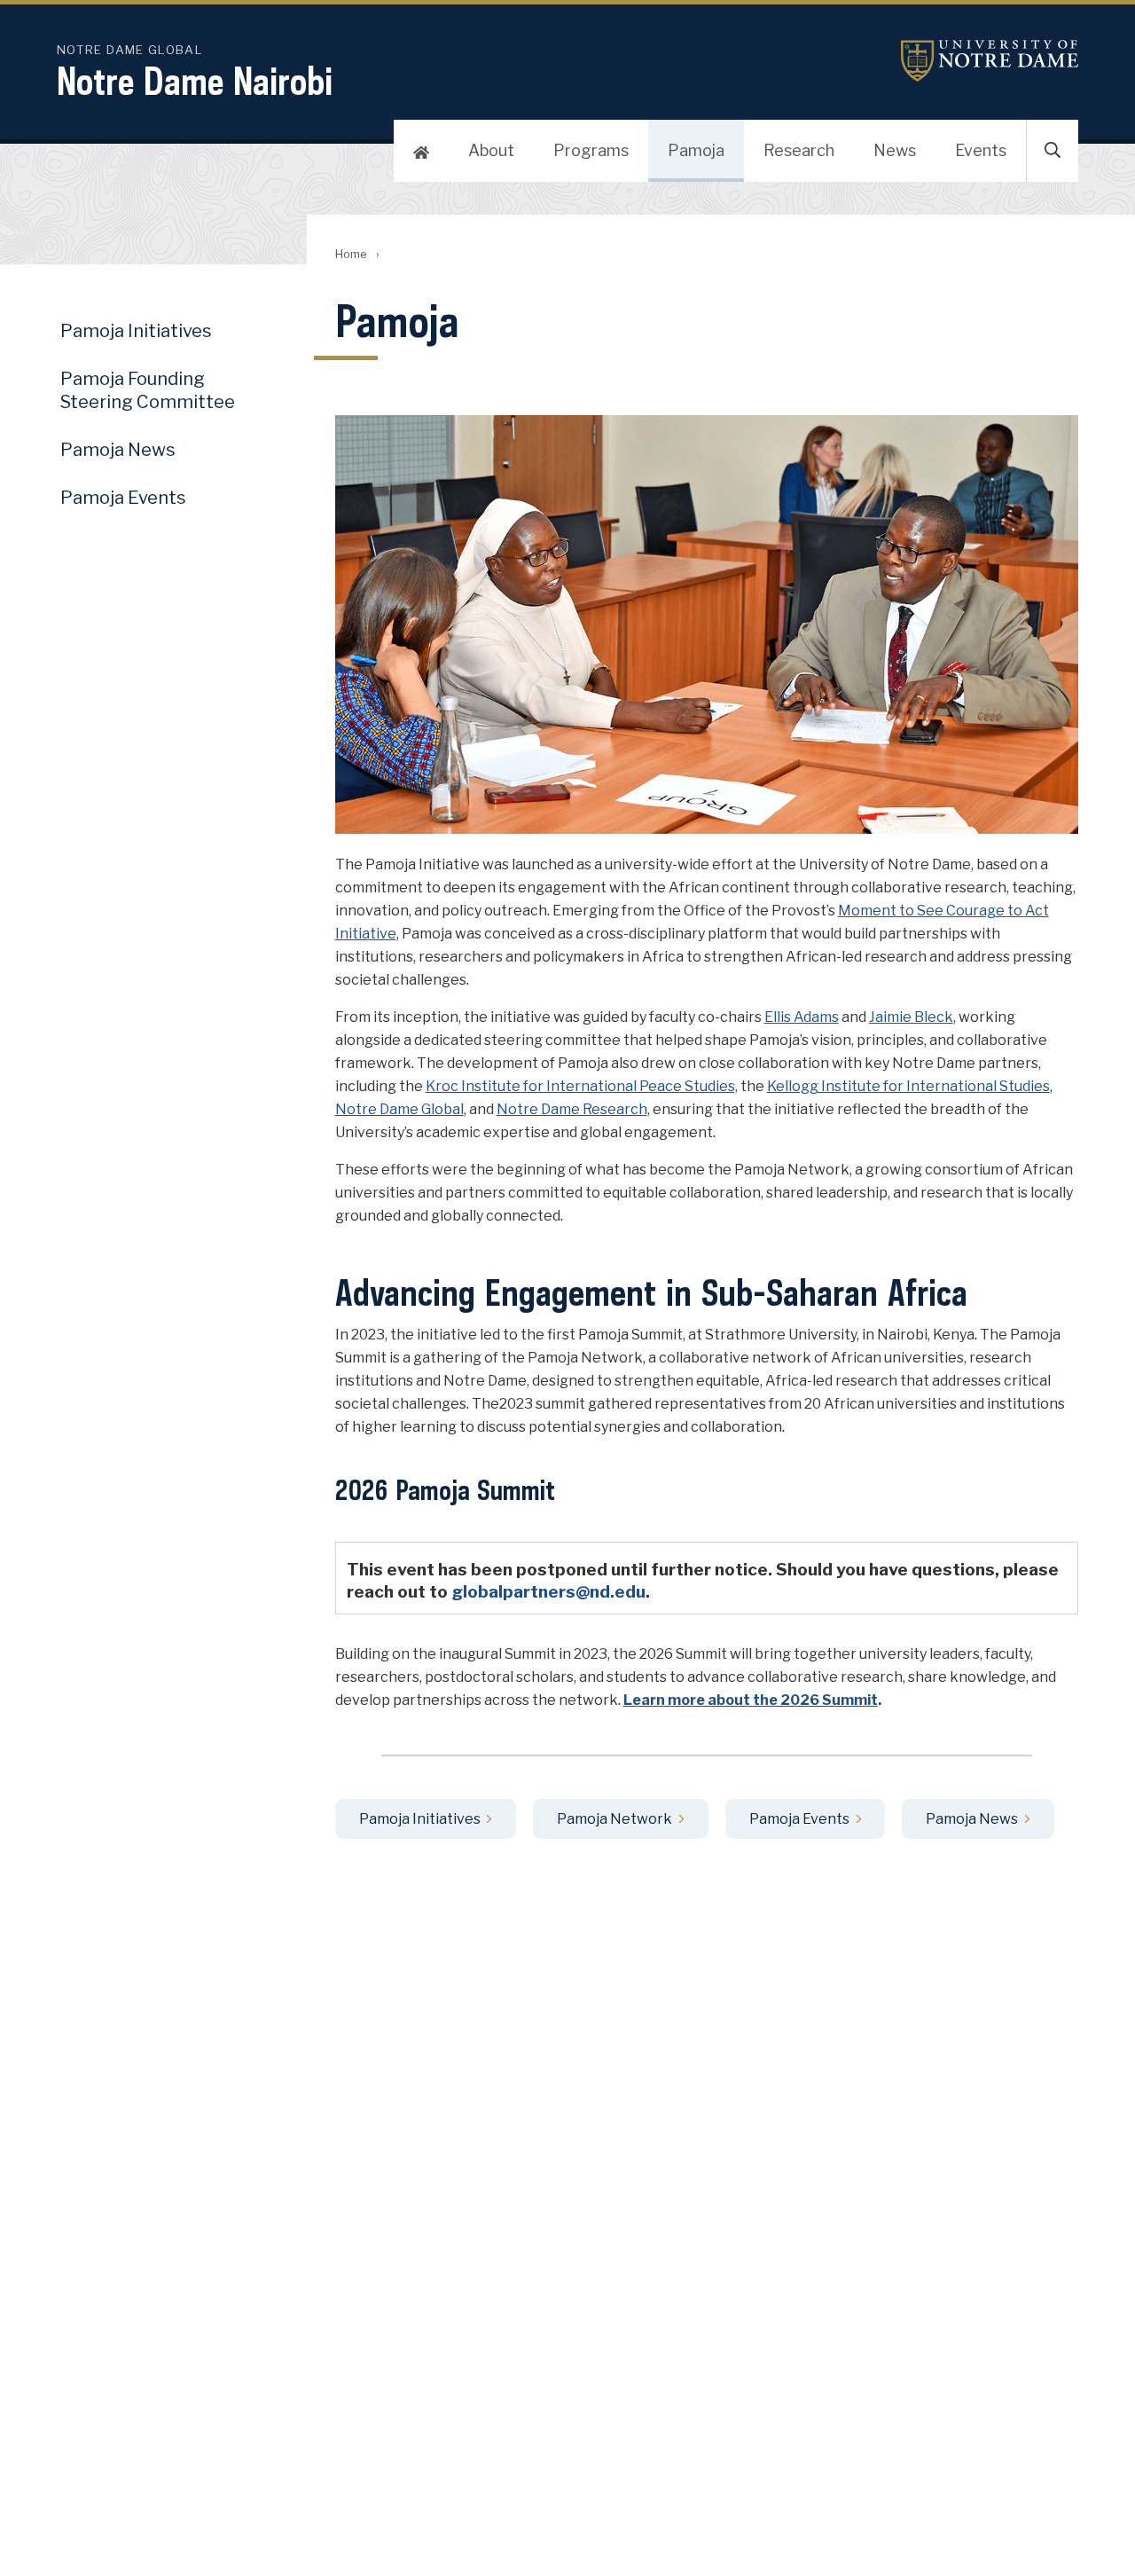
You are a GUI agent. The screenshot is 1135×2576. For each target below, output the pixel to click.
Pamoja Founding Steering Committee (148, 390)
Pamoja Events (799, 1819)
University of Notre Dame (990, 61)
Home (351, 254)
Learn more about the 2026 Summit (751, 1700)
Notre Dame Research (572, 1109)
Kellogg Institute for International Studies (908, 1086)
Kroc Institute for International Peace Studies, (582, 1086)
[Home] (421, 151)
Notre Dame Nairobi (195, 81)
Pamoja (696, 150)
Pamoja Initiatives (420, 1819)
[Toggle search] (1053, 151)
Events (981, 150)
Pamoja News (972, 1819)
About (491, 150)
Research (799, 150)
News (895, 150)
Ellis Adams (802, 1017)
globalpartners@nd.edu (548, 1591)
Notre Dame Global (399, 1109)
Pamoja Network (614, 1819)
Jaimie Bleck (911, 1017)
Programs (591, 150)
